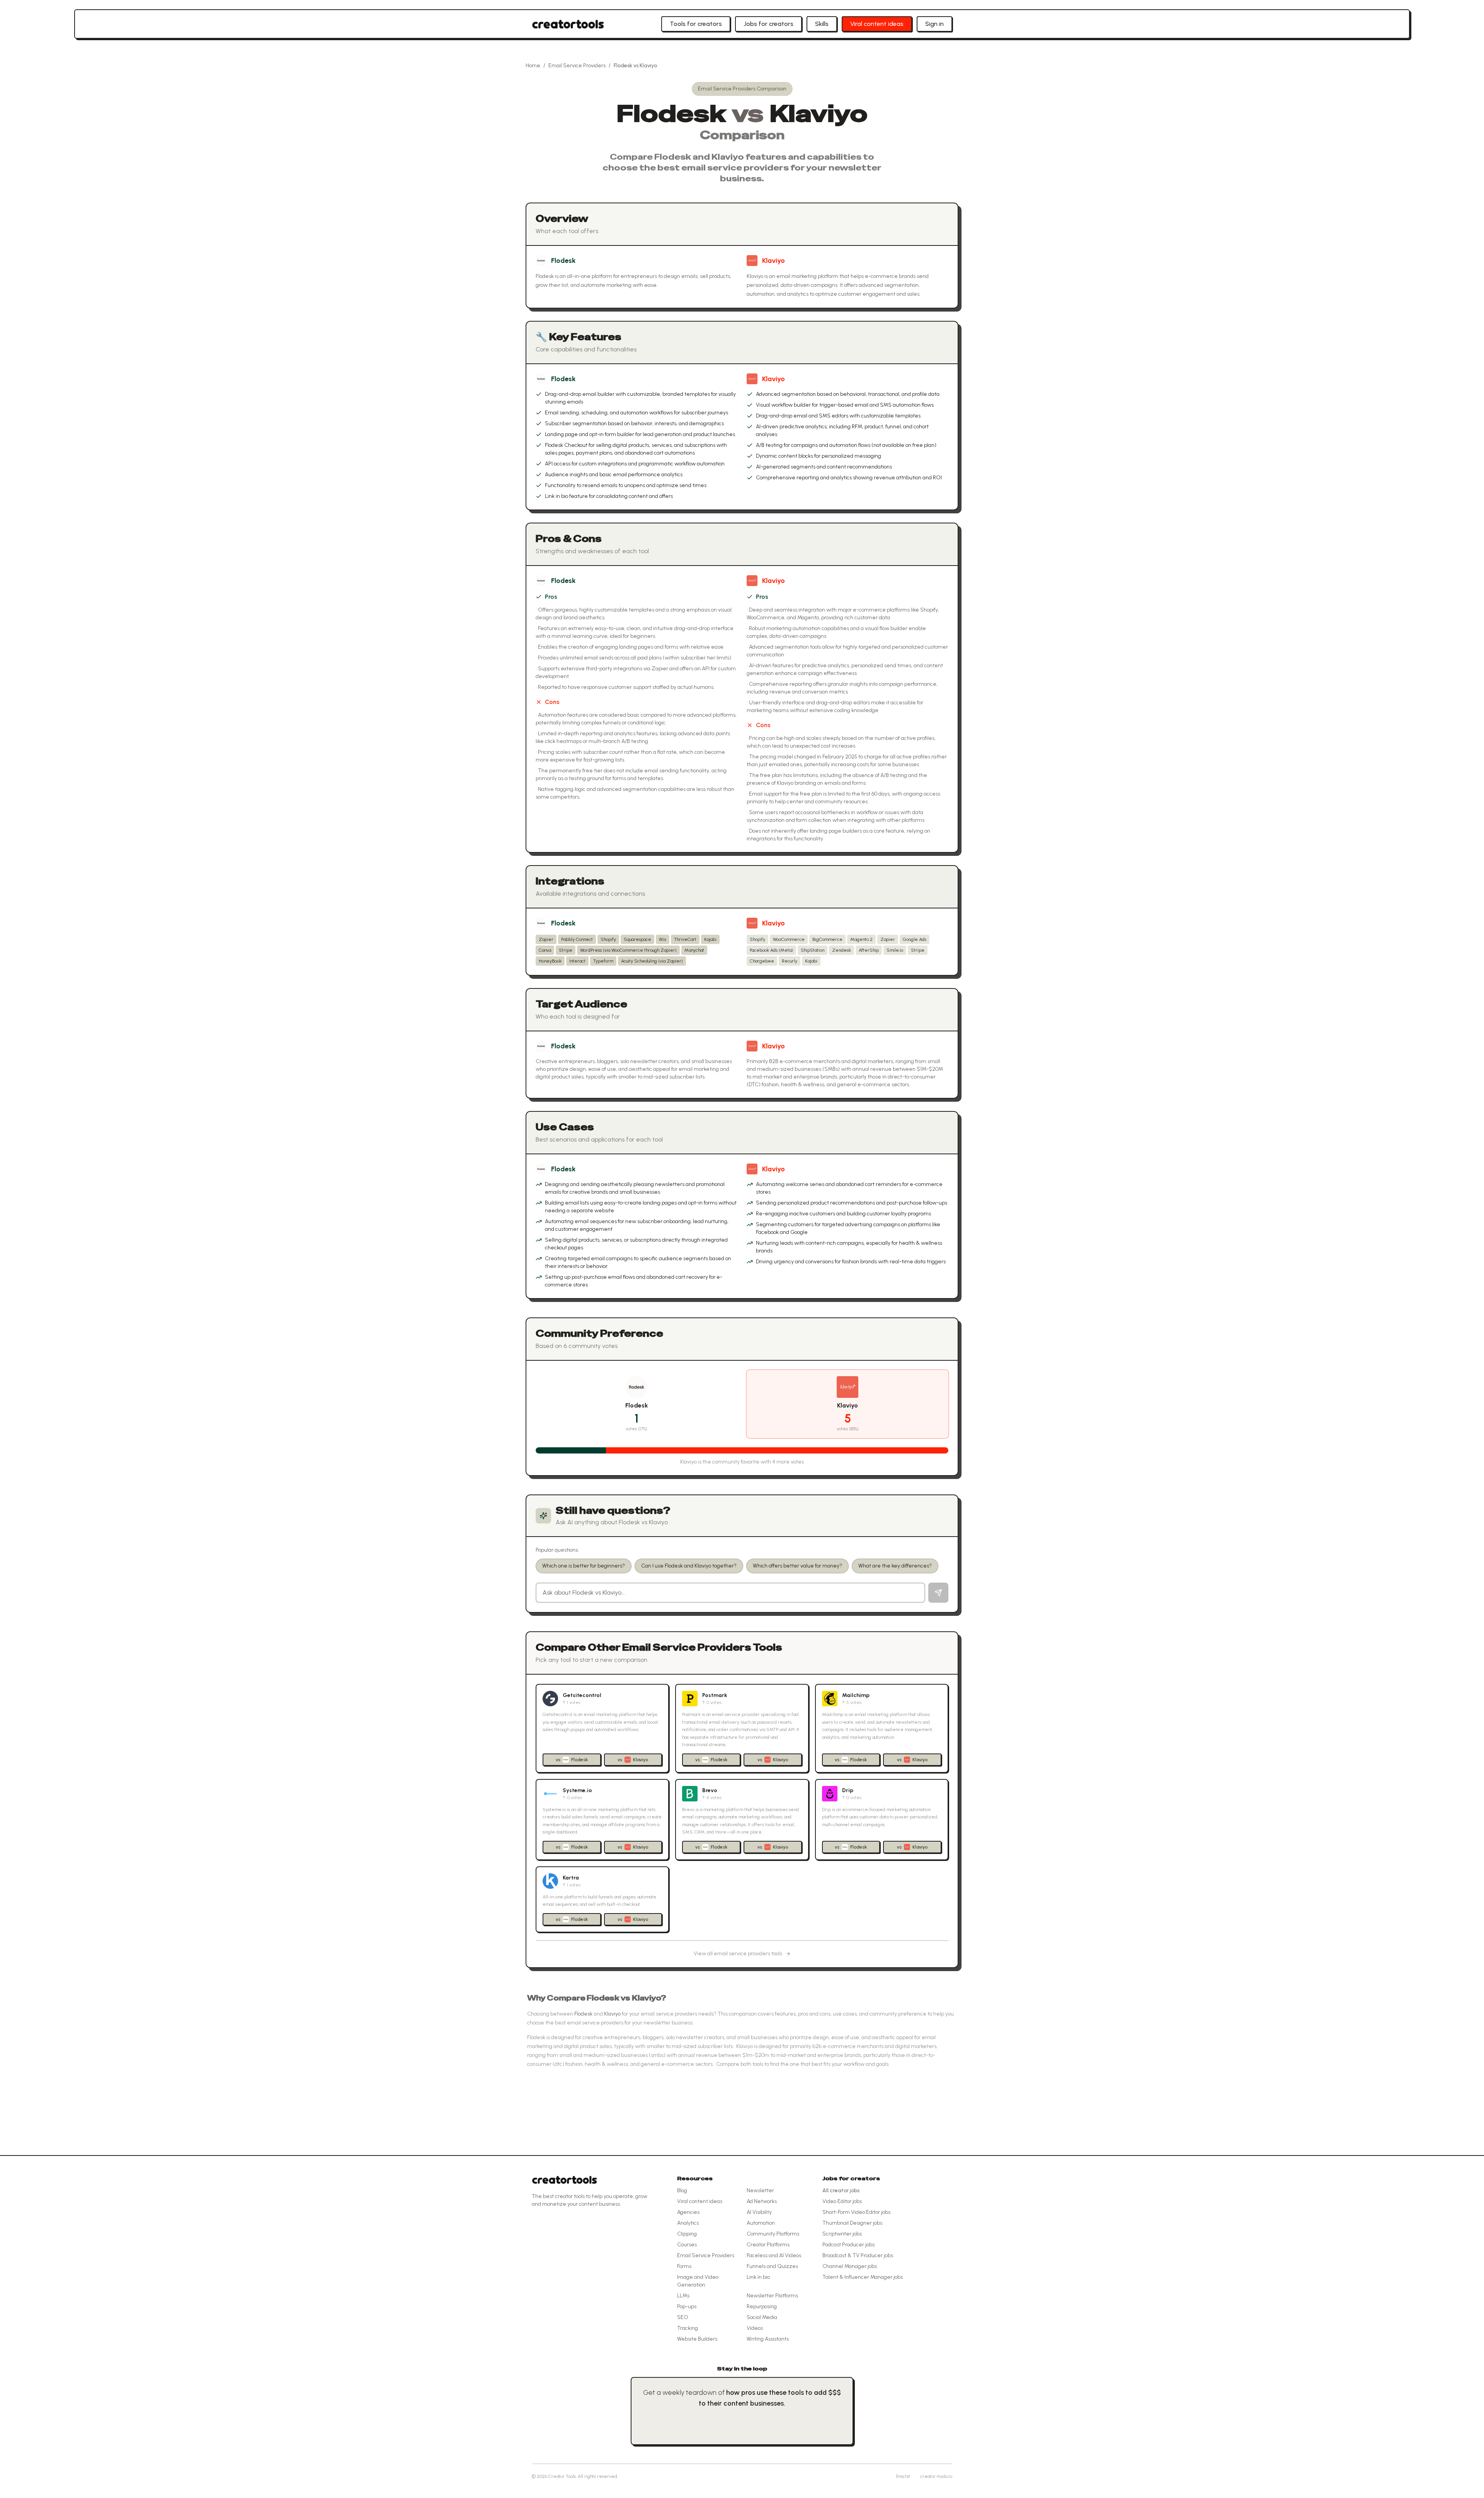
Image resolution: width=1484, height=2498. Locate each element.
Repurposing (762, 2306)
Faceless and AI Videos (774, 2255)
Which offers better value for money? (797, 1566)
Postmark (715, 1695)
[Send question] (938, 1593)
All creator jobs (841, 2190)
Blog (682, 2190)
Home (533, 66)
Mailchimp (856, 1695)
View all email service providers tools (738, 1954)
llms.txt (903, 2476)
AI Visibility (759, 2212)
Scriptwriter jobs (842, 2234)
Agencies (688, 2212)
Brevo (710, 1790)
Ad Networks (762, 2201)
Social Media (762, 2317)
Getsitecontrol (582, 1695)
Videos (755, 2328)
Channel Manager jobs (850, 2266)
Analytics (688, 2223)
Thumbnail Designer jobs (852, 2223)
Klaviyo (773, 261)
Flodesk (563, 261)
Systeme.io (577, 1790)
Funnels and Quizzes (772, 2266)
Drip (848, 1790)
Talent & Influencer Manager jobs (863, 2277)
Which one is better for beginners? (584, 1566)
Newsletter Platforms (772, 2296)
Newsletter (760, 2190)
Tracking (688, 2328)
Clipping (687, 2234)
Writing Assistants (768, 2339)
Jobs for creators (768, 24)
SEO (683, 2317)
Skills (822, 24)
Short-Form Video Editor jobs (856, 2212)
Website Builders (697, 2339)
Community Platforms (773, 2234)
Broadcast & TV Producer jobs (858, 2255)
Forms (684, 2266)
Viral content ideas (877, 24)
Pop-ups (687, 2306)
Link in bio (758, 2277)
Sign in (934, 24)
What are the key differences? (895, 1566)
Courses (687, 2245)
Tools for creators (696, 24)
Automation (761, 2223)
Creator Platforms (768, 2245)
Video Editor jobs (842, 2201)
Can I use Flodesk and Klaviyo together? (689, 1566)
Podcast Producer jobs (848, 2245)
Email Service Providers (577, 66)
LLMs (683, 2296)
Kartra (571, 1878)
